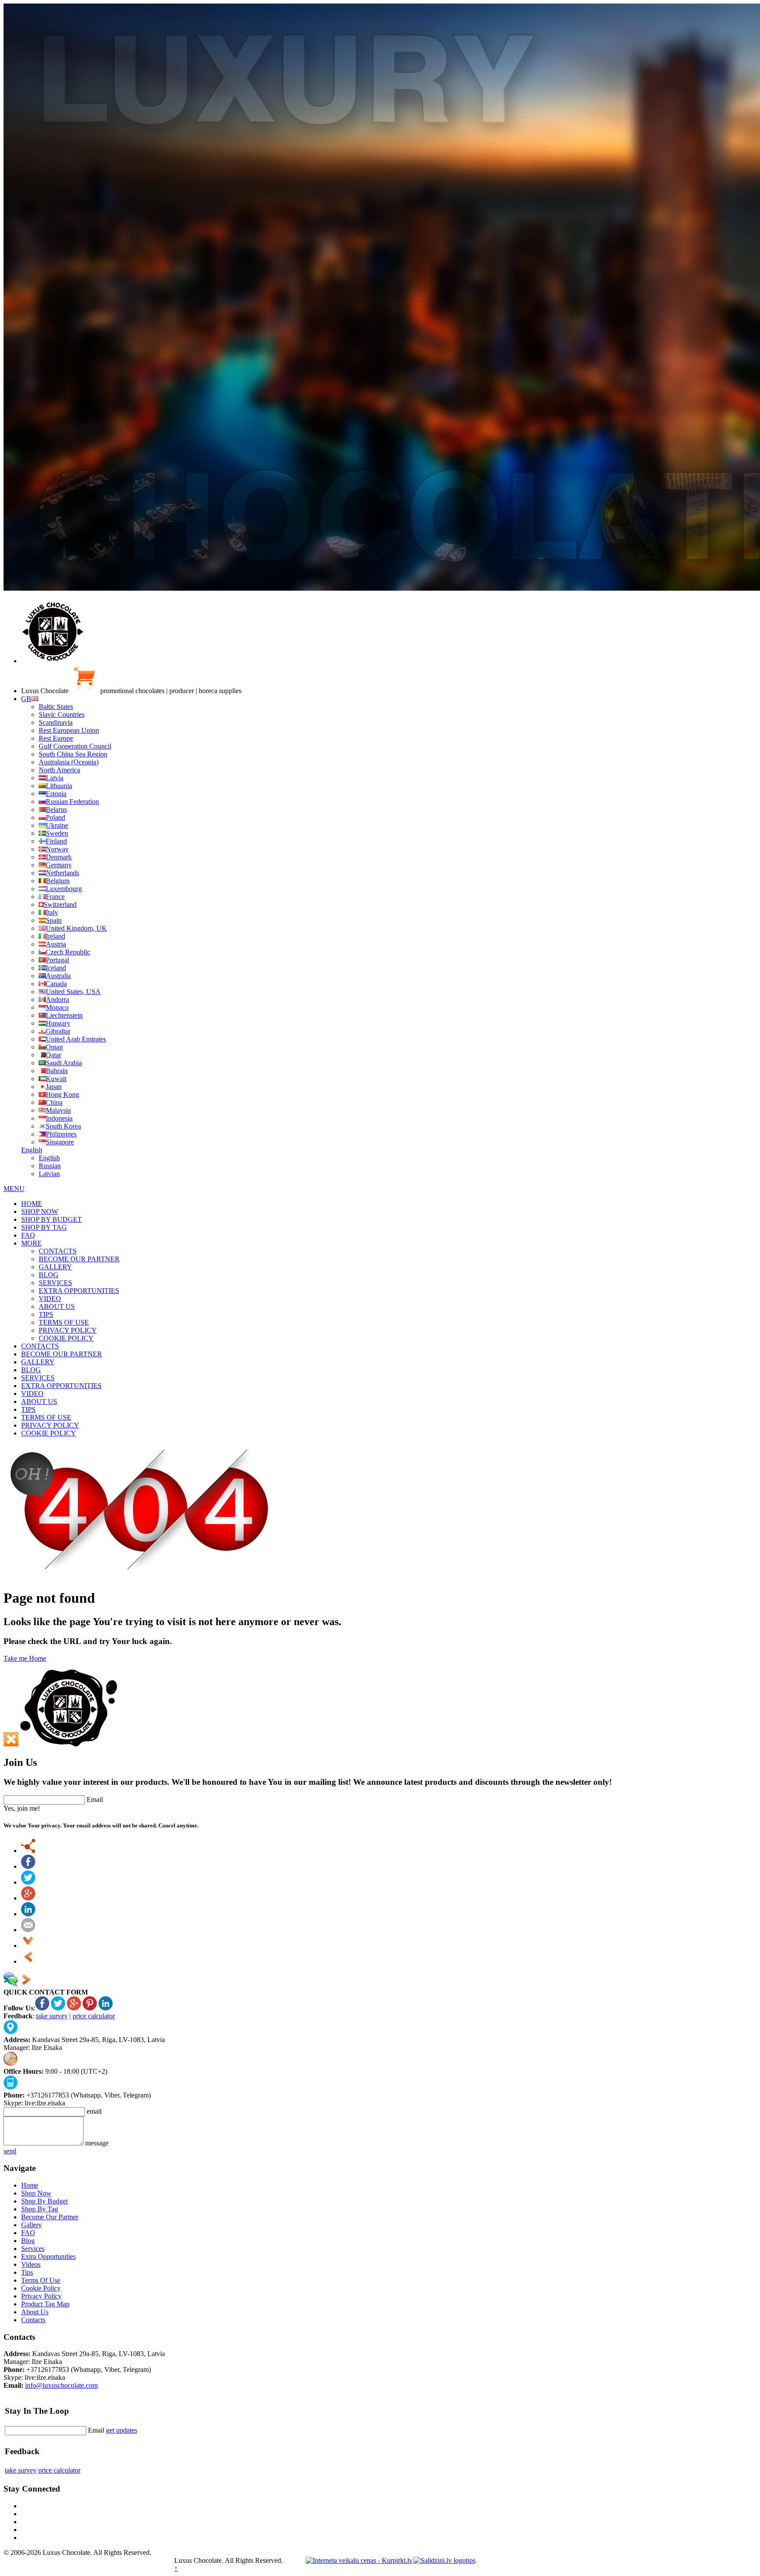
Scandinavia (56, 722)
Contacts (33, 2320)
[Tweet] (28, 1882)
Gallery (31, 2225)
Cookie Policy (41, 2288)
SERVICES (55, 1283)
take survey (52, 2016)
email (94, 2111)
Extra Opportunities (48, 2256)
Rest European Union (69, 730)
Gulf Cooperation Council (75, 746)
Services (33, 2249)
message (97, 2143)
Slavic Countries (62, 714)
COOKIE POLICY (66, 1338)
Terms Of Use (41, 2280)
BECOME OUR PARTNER (79, 1259)
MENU (14, 1189)
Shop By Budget (44, 2201)
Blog (28, 2241)
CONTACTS (58, 1251)
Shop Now (36, 2193)
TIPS (46, 1314)
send (10, 2151)
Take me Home (25, 1658)
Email (95, 1800)
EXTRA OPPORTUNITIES (79, 1291)
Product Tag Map (45, 2304)
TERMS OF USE (64, 1322)
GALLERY (55, 1267)
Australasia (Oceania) (69, 762)
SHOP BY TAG (44, 1227)
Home (30, 2185)
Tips (27, 2272)
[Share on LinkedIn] (28, 1914)
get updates (122, 2430)
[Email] (28, 1930)
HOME (32, 1204)
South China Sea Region (73, 754)
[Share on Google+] (28, 1898)
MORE (31, 1243)
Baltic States (56, 707)
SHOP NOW (40, 1211)
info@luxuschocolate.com (61, 2385)
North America (59, 770)
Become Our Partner (50, 2217)
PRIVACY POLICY (68, 1330)
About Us (35, 2312)
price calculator (94, 2016)
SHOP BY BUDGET (51, 1219)
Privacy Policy (41, 2296)
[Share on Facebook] (28, 1866)
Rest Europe (56, 738)
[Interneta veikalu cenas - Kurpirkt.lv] (359, 2560)
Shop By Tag (40, 2209)
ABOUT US (57, 1306)
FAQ (28, 1235)
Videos (31, 2264)
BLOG (49, 1275)
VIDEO (50, 1299)
